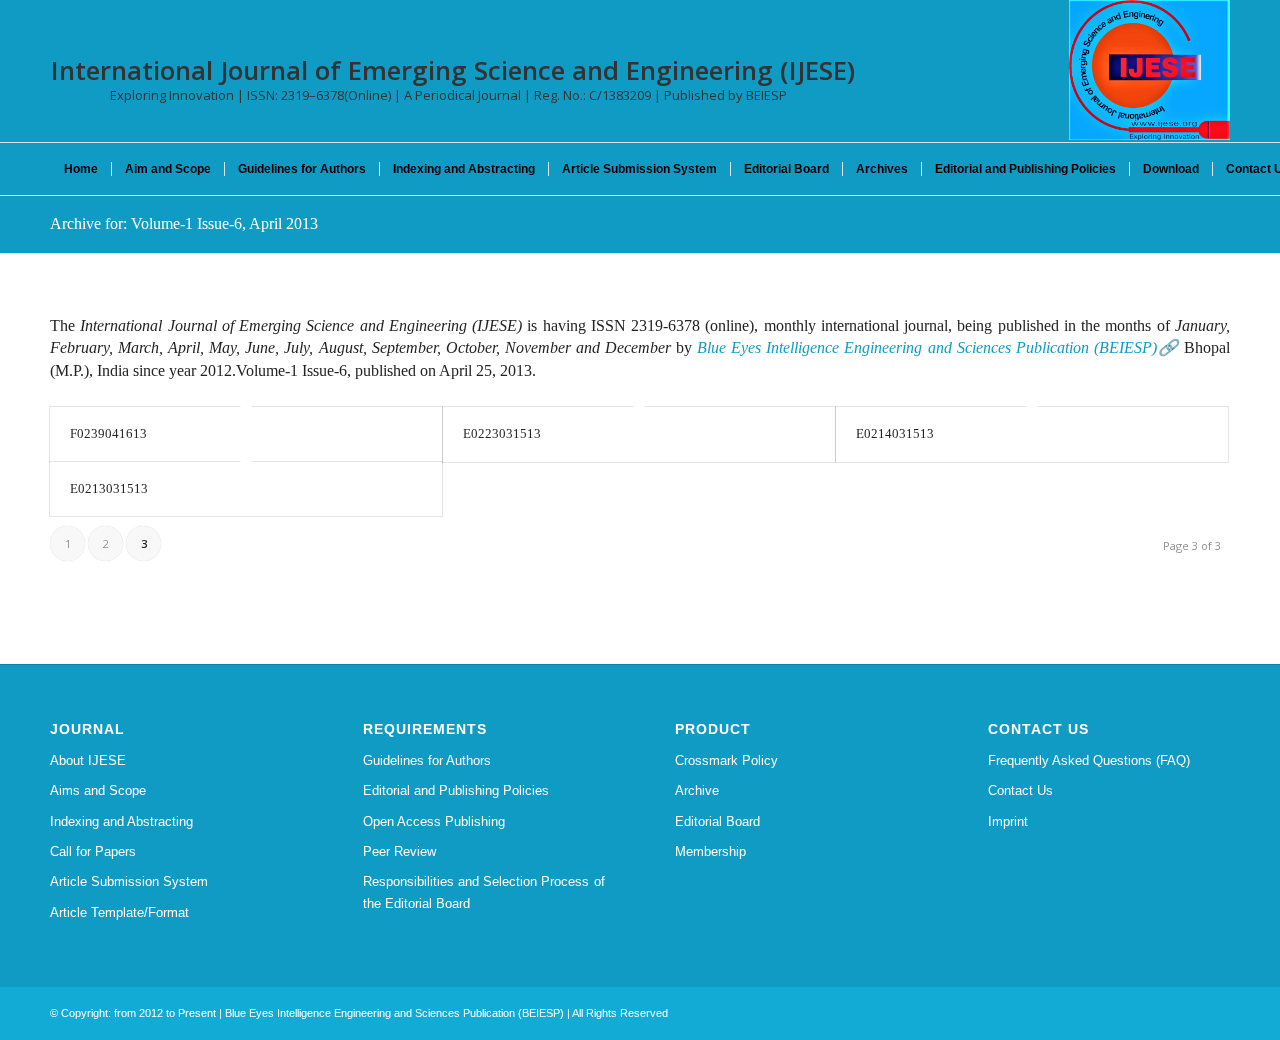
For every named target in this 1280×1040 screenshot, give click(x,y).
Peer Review (399, 851)
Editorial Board (717, 821)
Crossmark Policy (726, 760)
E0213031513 (109, 488)
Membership (710, 851)
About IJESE (88, 760)
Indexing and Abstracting (121, 821)
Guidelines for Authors (427, 760)
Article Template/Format (119, 912)
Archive (697, 790)
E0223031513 (502, 433)
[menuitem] (81, 169)
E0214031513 (895, 433)
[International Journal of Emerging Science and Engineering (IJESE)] (1149, 70)
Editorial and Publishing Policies (456, 790)
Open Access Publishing (434, 821)
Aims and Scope (98, 790)
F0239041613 (108, 433)
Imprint (1008, 821)
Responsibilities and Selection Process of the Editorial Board (484, 892)
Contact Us (1020, 790)
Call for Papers (93, 851)
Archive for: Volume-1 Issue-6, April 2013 (184, 223)
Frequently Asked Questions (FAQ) (1089, 760)
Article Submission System (129, 881)
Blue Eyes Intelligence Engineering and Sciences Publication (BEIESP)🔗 (938, 347)
